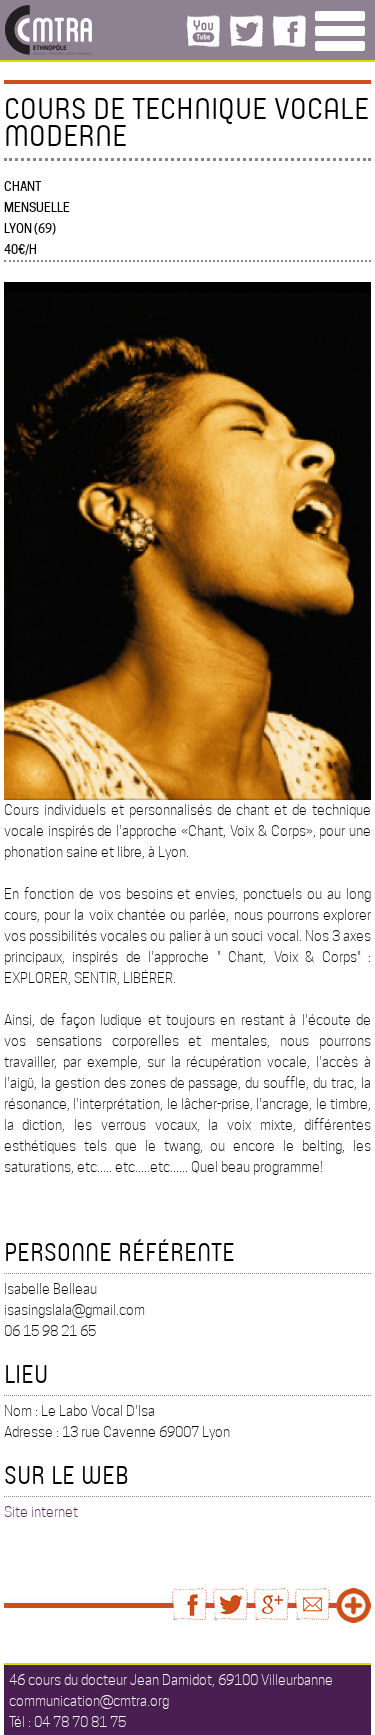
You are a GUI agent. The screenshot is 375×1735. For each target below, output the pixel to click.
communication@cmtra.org (89, 1701)
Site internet (41, 1512)
